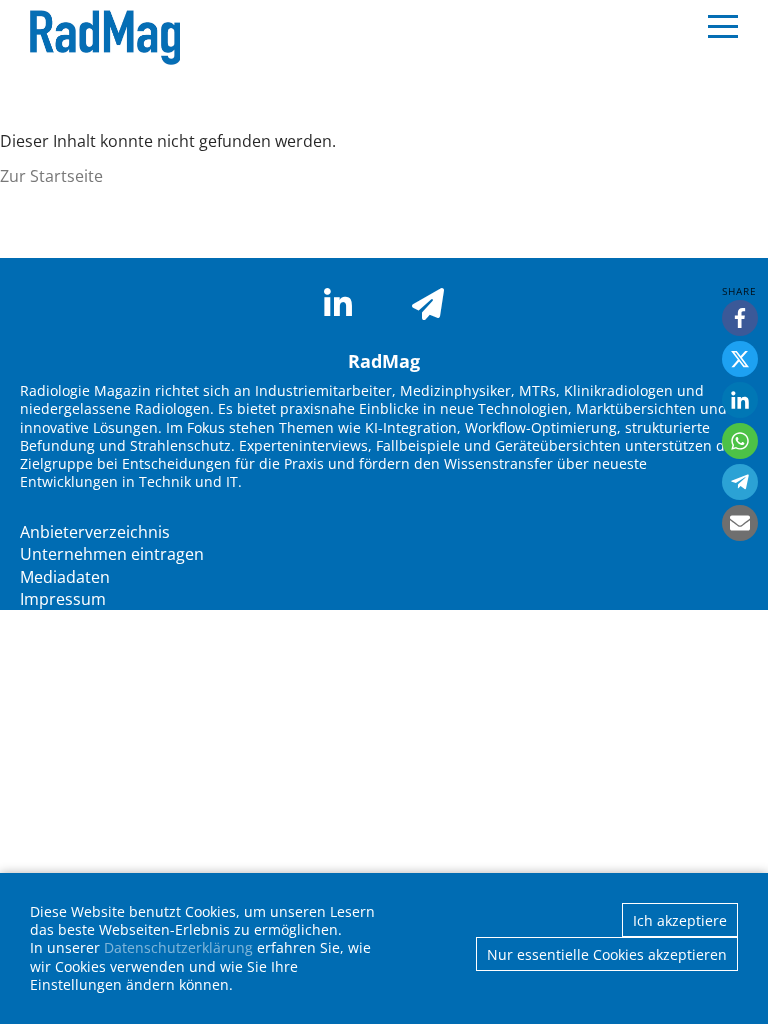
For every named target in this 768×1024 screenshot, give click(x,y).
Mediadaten (65, 577)
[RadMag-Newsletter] (428, 304)
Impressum (63, 599)
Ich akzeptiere (680, 920)
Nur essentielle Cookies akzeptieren (607, 954)
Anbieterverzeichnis (95, 532)
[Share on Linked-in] (740, 400)
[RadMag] (100, 38)
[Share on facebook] (740, 318)
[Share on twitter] (740, 359)
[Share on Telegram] (740, 482)
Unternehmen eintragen (112, 554)
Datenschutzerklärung (178, 947)
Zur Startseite (51, 176)
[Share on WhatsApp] (740, 441)
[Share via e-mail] (740, 523)
